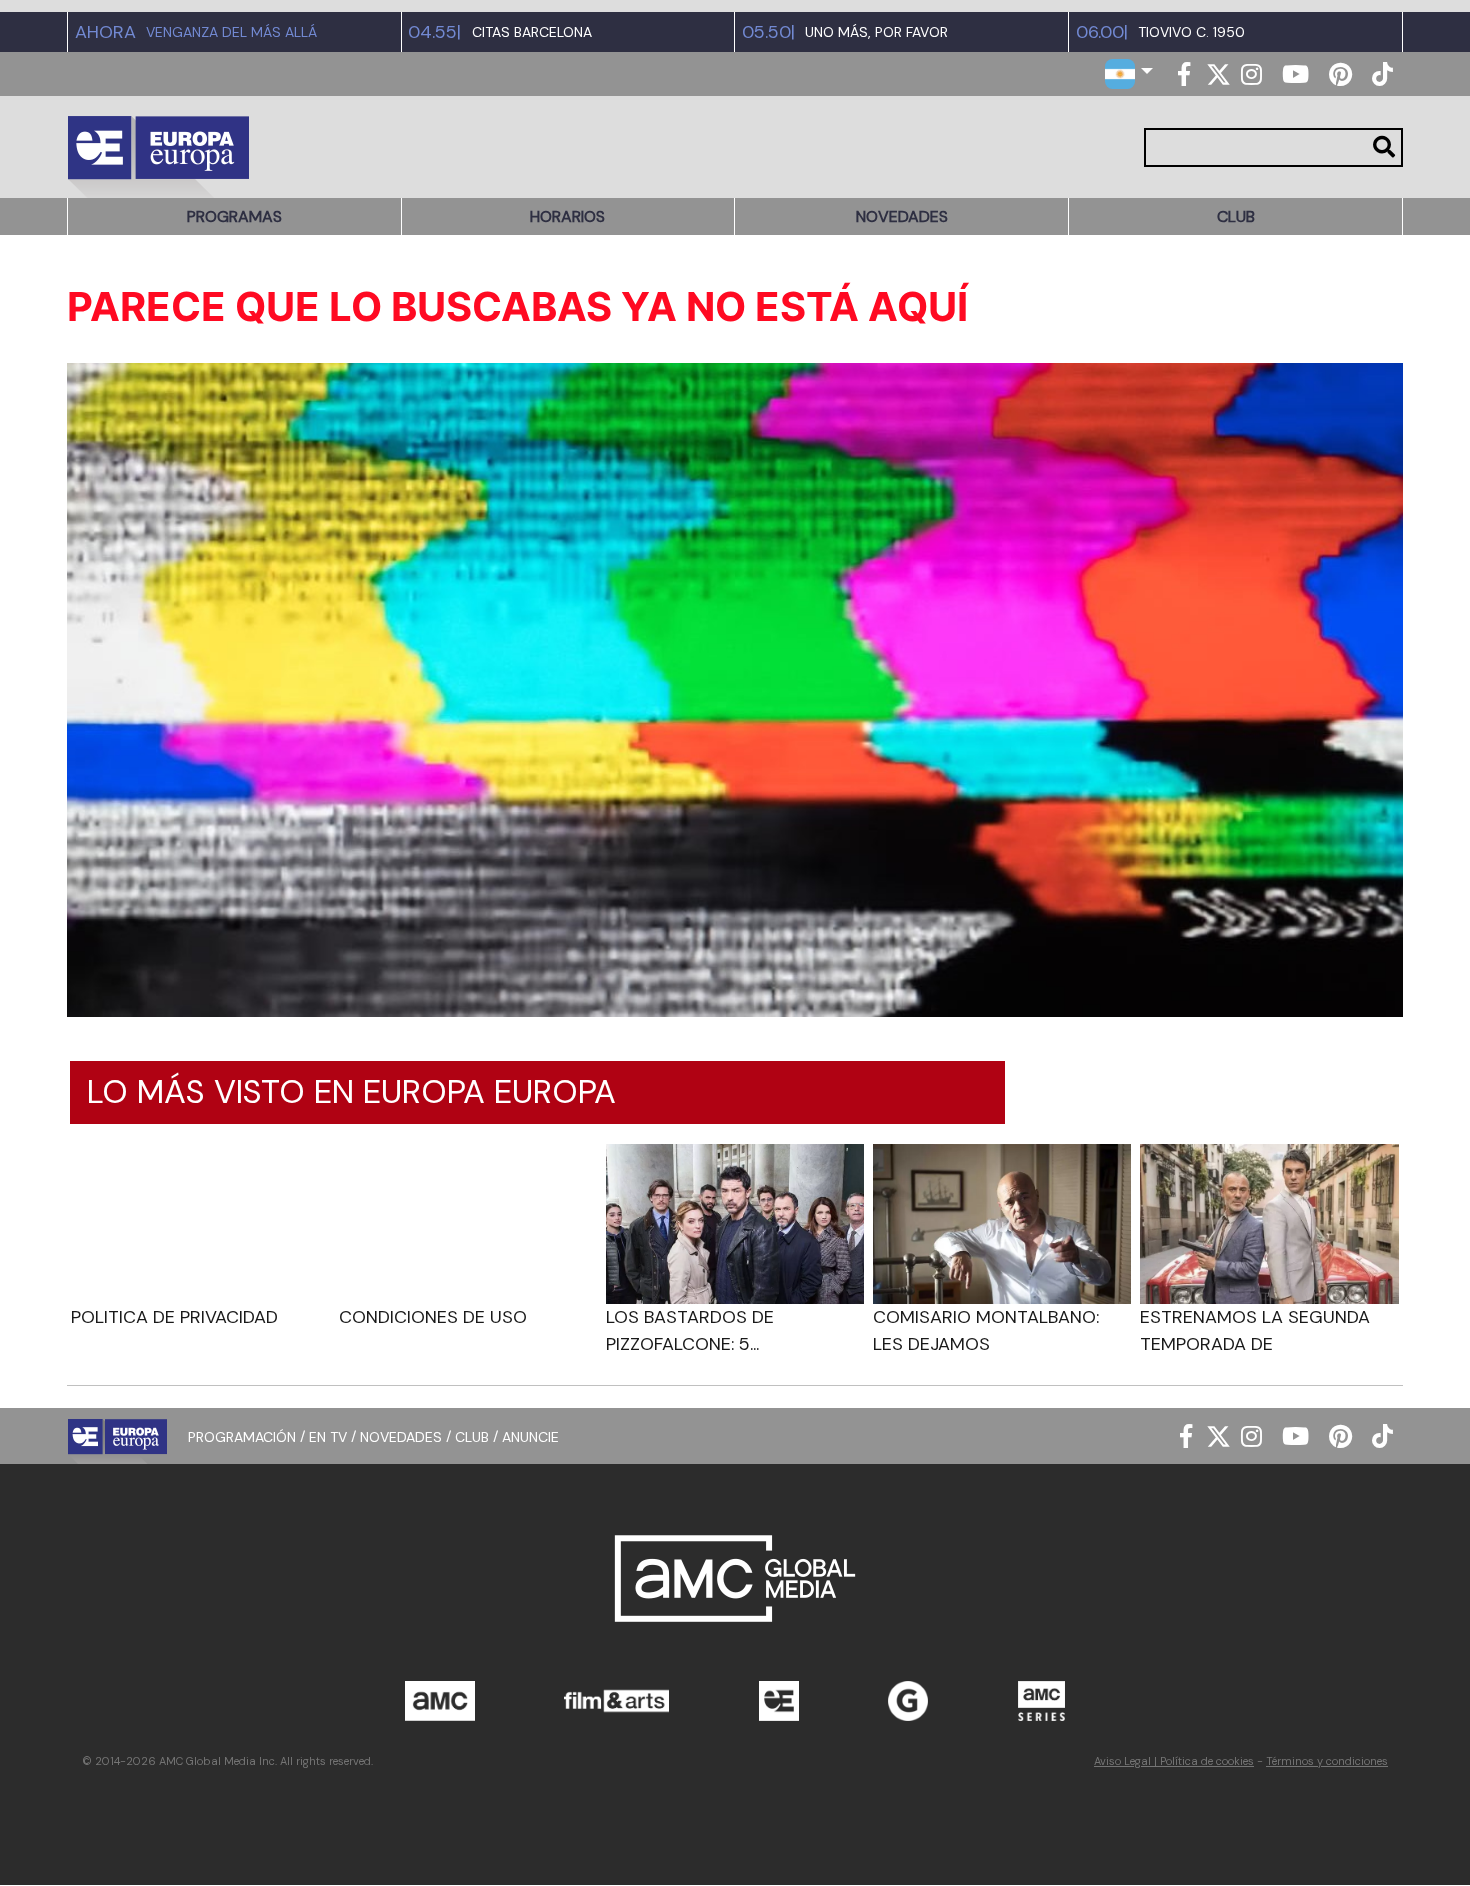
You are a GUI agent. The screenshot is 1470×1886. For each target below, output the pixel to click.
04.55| (434, 32)
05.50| (768, 32)
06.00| (1102, 32)
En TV (328, 1436)
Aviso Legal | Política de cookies (1174, 1761)
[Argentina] (1129, 72)
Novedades (902, 216)
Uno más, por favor (876, 32)
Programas (234, 216)
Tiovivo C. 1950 (1191, 32)
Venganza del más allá (231, 32)
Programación (242, 1436)
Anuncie (530, 1436)
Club (1236, 216)
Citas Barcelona (532, 32)
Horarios (567, 216)
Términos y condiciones (1327, 1761)
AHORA (105, 32)
